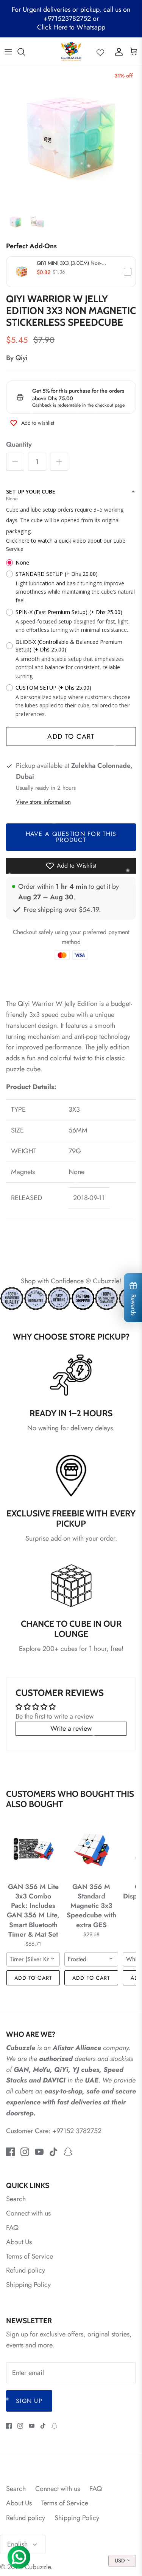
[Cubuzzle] (71, 52)
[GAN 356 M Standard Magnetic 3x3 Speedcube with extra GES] (91, 1849)
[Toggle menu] (8, 52)
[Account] (117, 52)
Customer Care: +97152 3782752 (54, 2131)
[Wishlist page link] (100, 52)
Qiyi (22, 358)
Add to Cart (71, 736)
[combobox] (33, 1959)
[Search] (25, 52)
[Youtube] (39, 2152)
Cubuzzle (38, 2567)
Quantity (19, 445)
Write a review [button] (71, 1728)
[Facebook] (10, 2152)
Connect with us (28, 2213)
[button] (71, 272)
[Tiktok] (54, 2152)
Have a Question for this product (71, 837)
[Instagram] (25, 2152)
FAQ (12, 2228)
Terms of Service (30, 2256)
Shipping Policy (28, 2285)
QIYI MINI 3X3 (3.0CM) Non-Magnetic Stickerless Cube (69, 263)
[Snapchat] (68, 2152)
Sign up (29, 2401)
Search (16, 2199)
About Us (19, 2242)
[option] (71, 137)
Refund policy (26, 2270)
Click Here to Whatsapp (71, 27)
